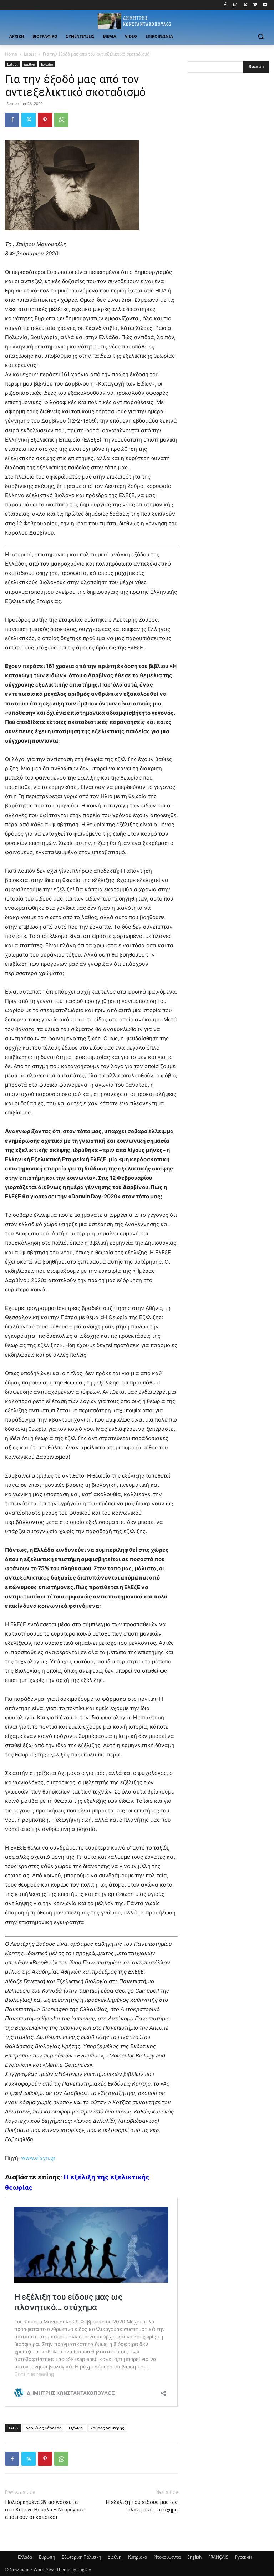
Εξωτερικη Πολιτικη (81, 2557)
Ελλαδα (47, 64)
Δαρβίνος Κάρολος (43, 2428)
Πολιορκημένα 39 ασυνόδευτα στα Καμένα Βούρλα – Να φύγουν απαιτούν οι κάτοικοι (44, 2510)
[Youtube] (265, 5)
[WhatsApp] (61, 120)
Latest (30, 54)
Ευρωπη (47, 2557)
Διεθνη (29, 64)
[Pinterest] (45, 120)
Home (11, 54)
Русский (243, 2557)
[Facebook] (225, 5)
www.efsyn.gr (38, 2158)
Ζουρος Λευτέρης (107, 2428)
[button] (261, 37)
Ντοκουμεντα (167, 2557)
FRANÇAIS (218, 2557)
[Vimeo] (255, 5)
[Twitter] (245, 5)
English (194, 2557)
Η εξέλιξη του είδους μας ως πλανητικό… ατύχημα (142, 2506)
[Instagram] (235, 5)
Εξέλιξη (76, 2428)
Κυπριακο (138, 2557)
